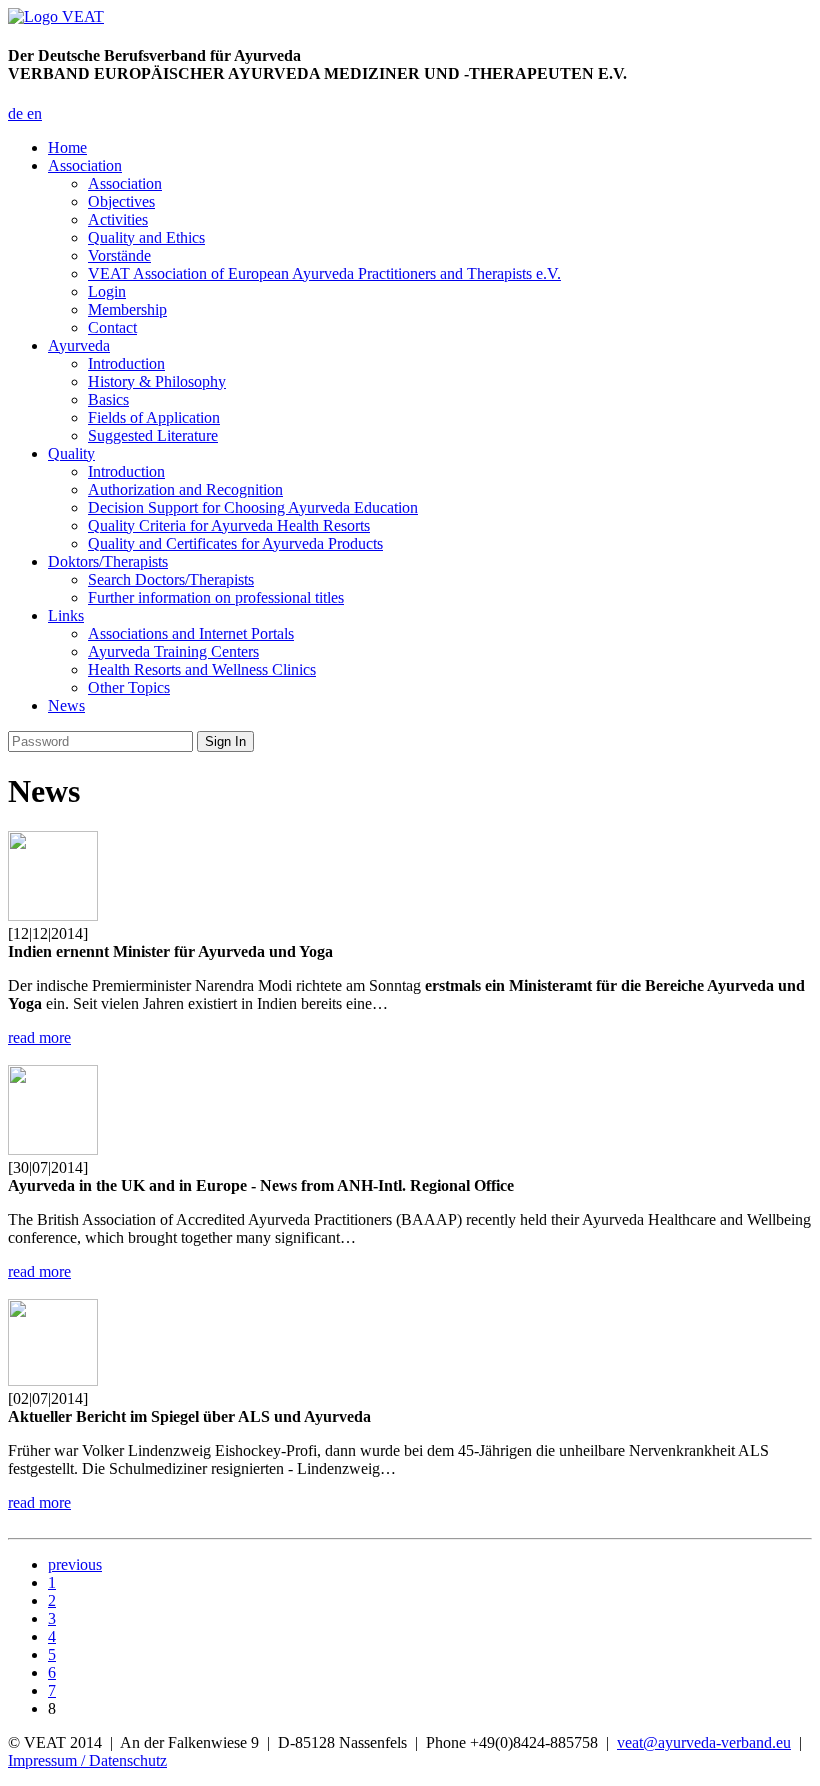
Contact (112, 327)
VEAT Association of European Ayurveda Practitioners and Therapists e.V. (324, 273)
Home (67, 147)
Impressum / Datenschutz (87, 1760)
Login (107, 291)
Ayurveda (79, 345)
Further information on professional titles (216, 597)
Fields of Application (154, 417)
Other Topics (129, 687)
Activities (118, 219)
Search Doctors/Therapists (171, 579)
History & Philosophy (157, 381)
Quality (71, 453)
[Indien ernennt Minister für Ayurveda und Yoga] (53, 915)
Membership (127, 309)
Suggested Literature (153, 435)
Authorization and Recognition (185, 489)
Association (85, 165)
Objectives (121, 201)
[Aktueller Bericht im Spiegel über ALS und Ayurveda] (53, 1380)
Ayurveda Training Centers (173, 651)
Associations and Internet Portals (191, 633)
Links (66, 615)
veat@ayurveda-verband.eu (704, 1742)
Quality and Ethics (146, 237)
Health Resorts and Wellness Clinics (202, 669)
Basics (108, 399)
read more (39, 1037)
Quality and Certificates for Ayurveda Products (235, 543)
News (66, 705)
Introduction (126, 363)
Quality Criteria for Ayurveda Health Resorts (229, 525)
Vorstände (119, 255)
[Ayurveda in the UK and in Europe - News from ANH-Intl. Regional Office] (53, 1149)
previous (75, 1564)
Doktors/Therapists (108, 561)
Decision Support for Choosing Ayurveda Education (253, 507)
